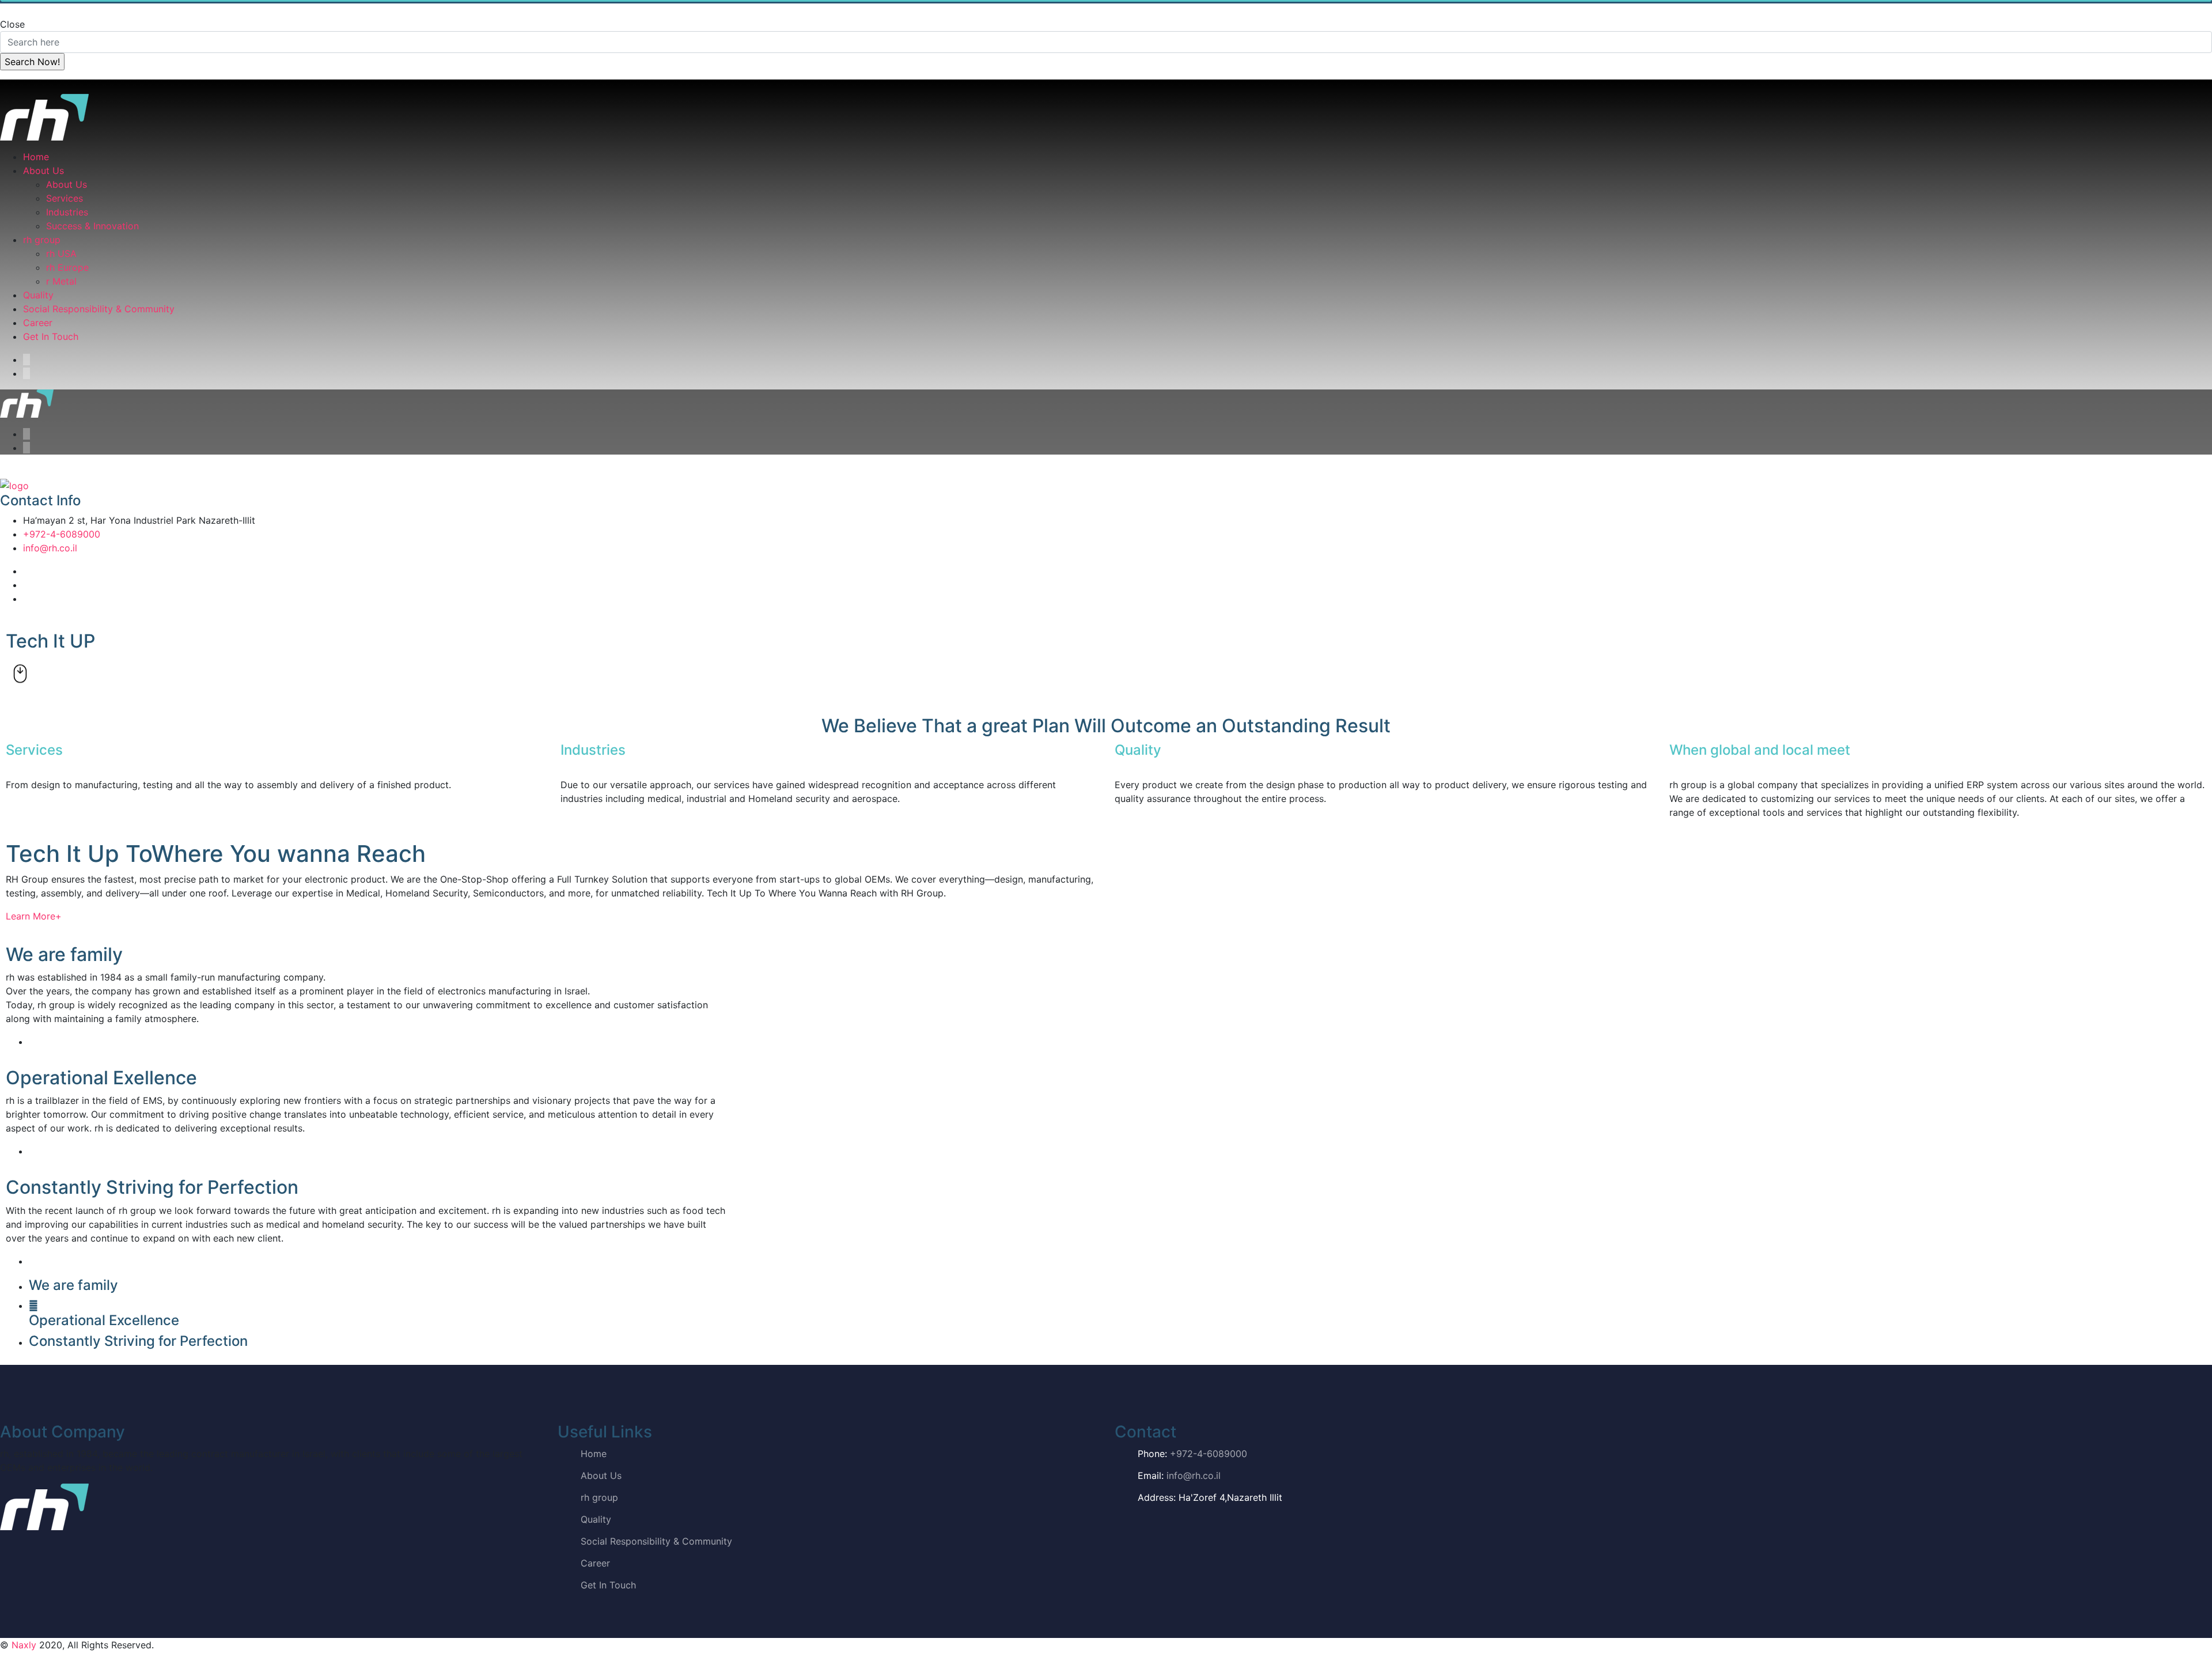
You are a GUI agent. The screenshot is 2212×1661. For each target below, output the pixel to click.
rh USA (61, 253)
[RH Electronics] (44, 116)
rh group (42, 240)
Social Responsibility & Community (99, 309)
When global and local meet (1760, 750)
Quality (38, 295)
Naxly (24, 1645)
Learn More (34, 916)
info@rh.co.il (50, 548)
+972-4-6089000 (62, 534)
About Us (43, 171)
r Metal (61, 281)
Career (38, 323)
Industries (67, 212)
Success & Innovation (92, 226)
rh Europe (67, 267)
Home (36, 157)
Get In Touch (51, 336)
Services (65, 198)
